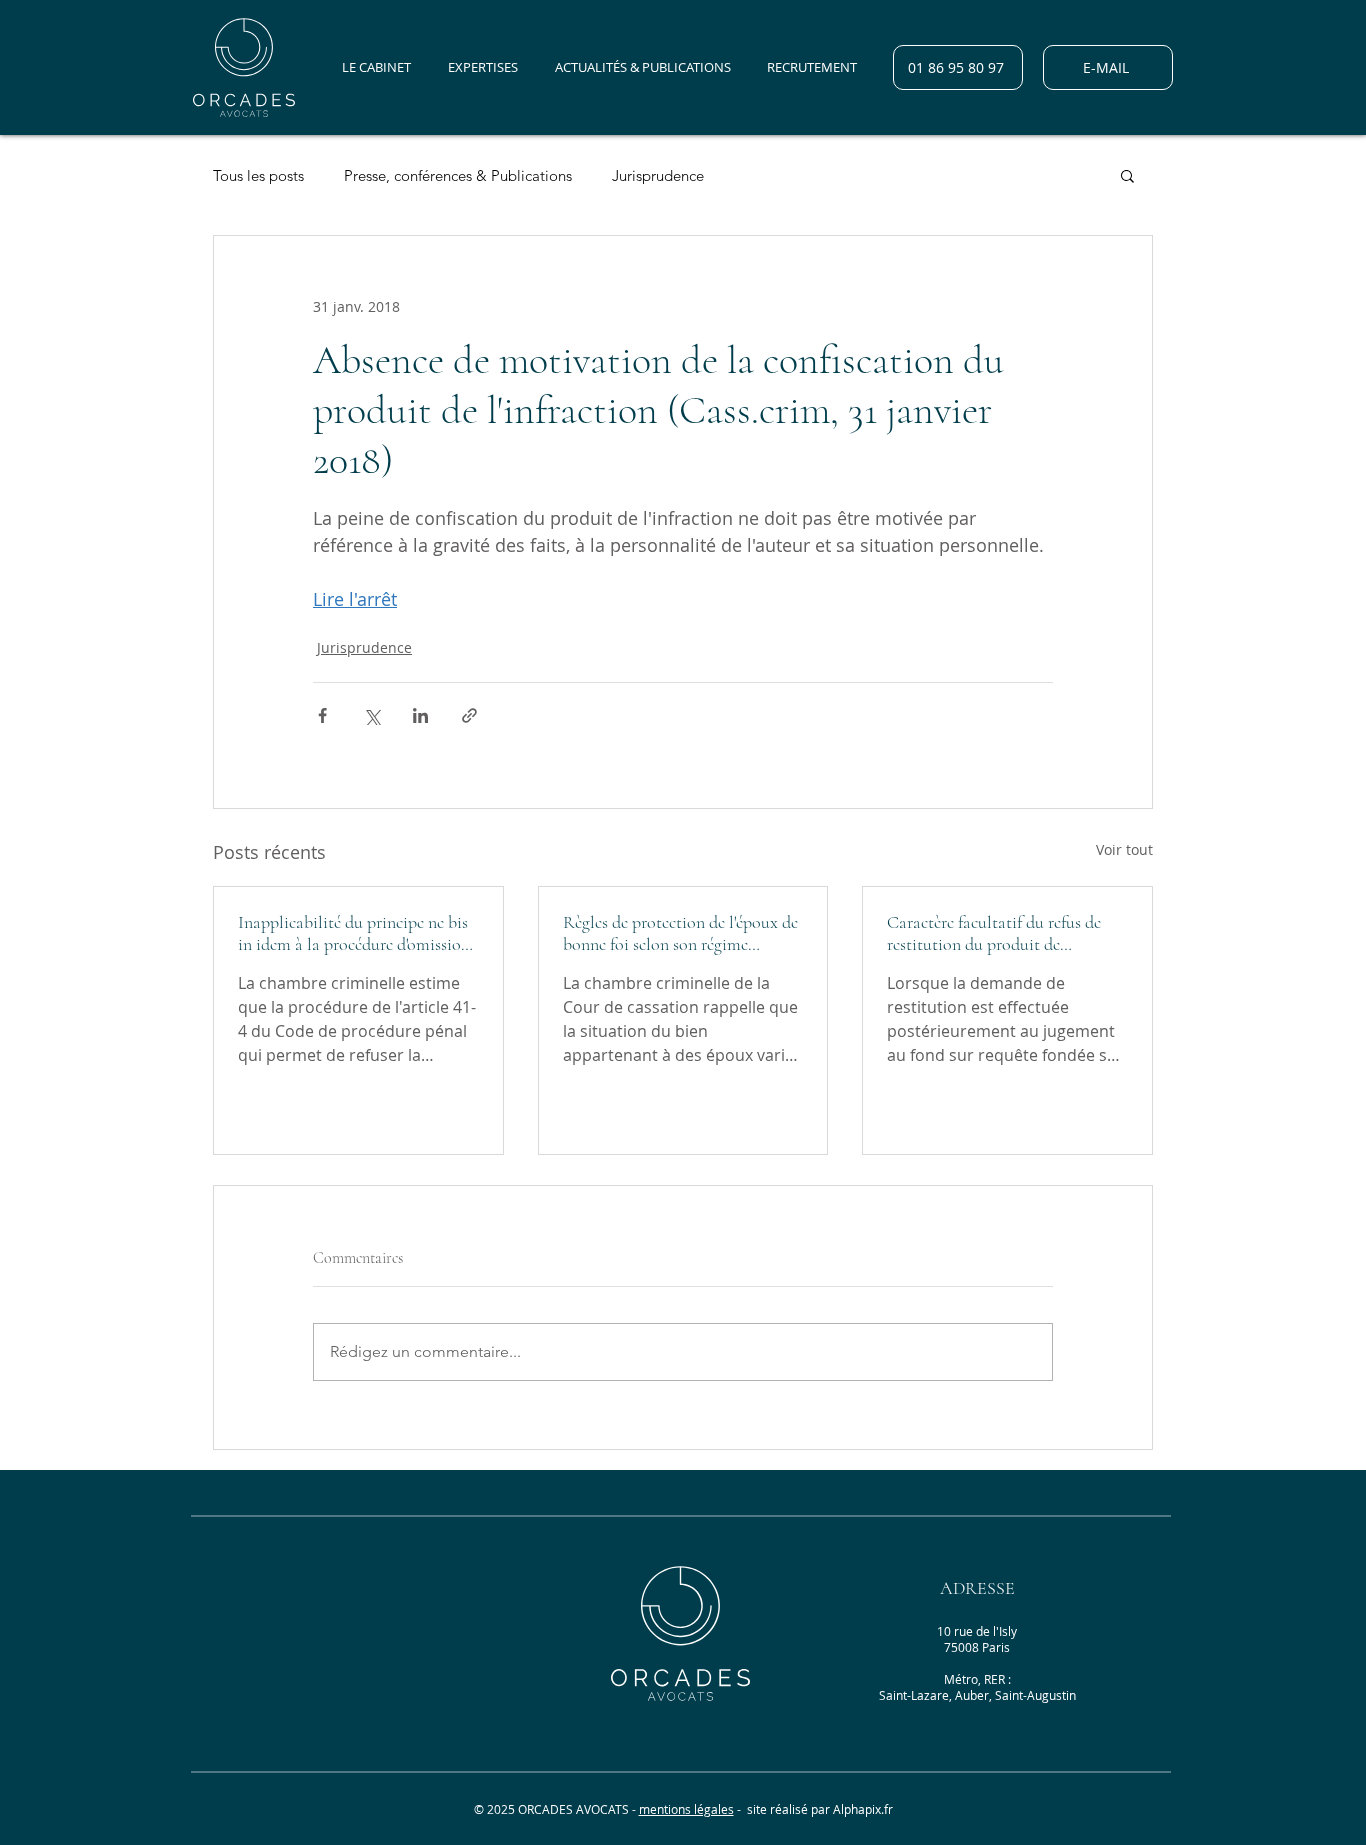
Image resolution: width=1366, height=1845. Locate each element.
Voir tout (1124, 849)
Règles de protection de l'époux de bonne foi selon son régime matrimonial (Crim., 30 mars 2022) (680, 933)
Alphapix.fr (863, 1809)
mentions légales (686, 1809)
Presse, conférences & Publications (458, 175)
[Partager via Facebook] (322, 715)
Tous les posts (258, 175)
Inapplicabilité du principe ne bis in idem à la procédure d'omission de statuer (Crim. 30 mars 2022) (354, 933)
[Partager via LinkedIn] (420, 715)
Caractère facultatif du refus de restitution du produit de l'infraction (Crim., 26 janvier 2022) (994, 933)
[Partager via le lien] (469, 715)
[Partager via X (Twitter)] (371, 715)
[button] (1127, 175)
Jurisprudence (658, 175)
